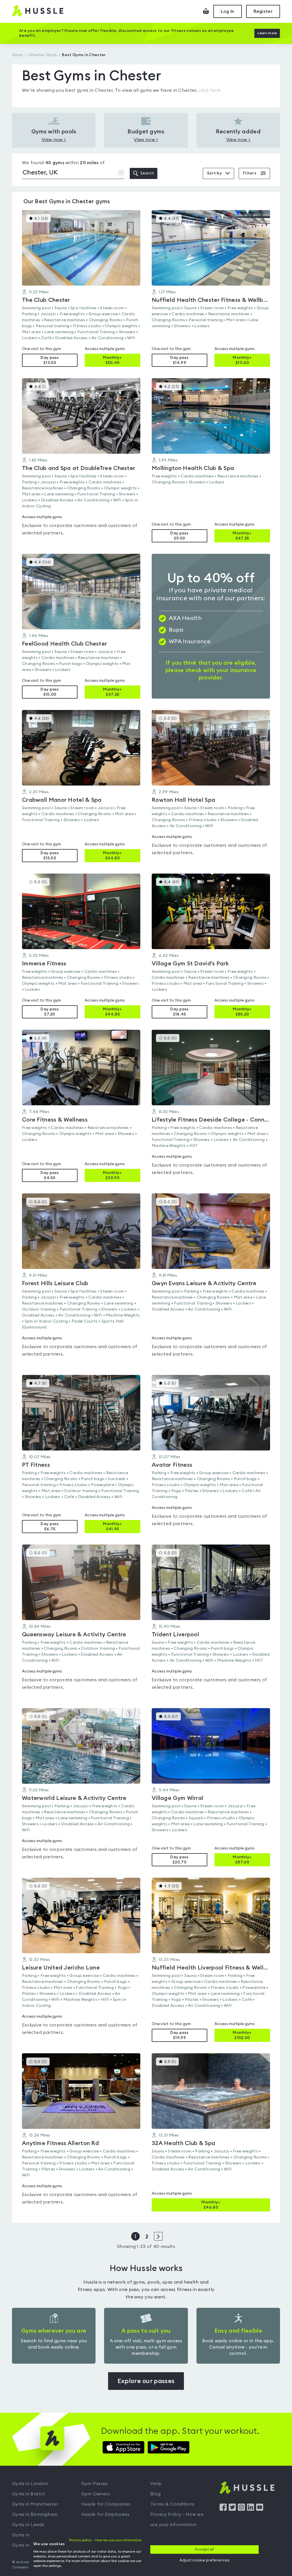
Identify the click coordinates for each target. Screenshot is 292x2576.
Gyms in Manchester (35, 2504)
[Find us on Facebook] (223, 2509)
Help (156, 2484)
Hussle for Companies (106, 2504)
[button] (81, 288)
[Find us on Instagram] (241, 2509)
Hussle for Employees (106, 2514)
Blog (155, 2494)
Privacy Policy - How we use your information (177, 2520)
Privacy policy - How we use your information (106, 2540)
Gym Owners (96, 2494)
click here (210, 90)
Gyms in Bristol (29, 2494)
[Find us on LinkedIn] (251, 2509)
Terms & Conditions (172, 2504)
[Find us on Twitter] (232, 2509)
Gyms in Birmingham (35, 2514)
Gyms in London (30, 2484)
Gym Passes (95, 2484)
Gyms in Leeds (28, 2525)
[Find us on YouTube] (260, 2509)
